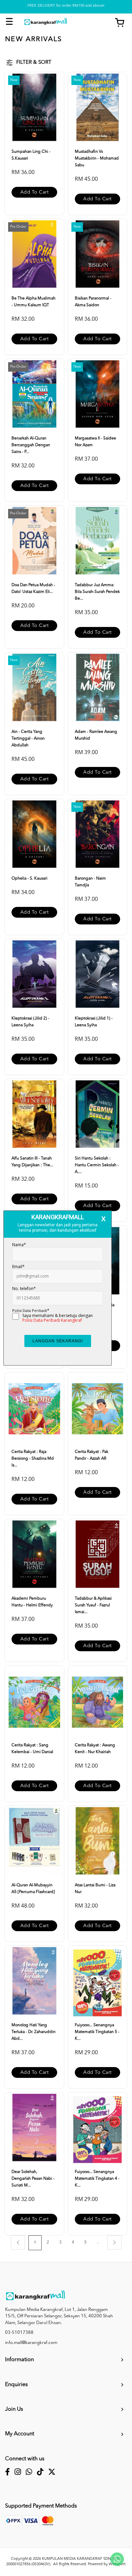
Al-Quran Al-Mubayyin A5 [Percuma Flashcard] (33, 1889)
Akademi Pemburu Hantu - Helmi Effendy (32, 1602)
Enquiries (16, 2385)
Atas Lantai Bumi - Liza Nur (95, 1889)
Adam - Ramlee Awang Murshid (96, 735)
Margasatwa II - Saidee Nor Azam (95, 442)
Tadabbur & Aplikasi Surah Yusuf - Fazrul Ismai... (93, 1605)
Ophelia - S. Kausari (29, 879)
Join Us (14, 2409)
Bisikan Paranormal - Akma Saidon (93, 302)
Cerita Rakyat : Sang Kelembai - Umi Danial (32, 1749)
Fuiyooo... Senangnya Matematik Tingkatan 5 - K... (97, 2032)
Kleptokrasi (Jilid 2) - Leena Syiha (30, 1022)
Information (19, 2360)
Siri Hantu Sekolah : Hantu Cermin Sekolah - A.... (97, 1165)
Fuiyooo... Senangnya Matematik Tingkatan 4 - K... (97, 2179)
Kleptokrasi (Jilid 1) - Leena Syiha (94, 1022)
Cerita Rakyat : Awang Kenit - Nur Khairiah (95, 1749)
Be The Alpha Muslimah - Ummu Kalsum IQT (34, 302)
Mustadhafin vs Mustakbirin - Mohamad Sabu (97, 159)
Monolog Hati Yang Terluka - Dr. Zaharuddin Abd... (34, 2032)
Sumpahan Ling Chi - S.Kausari (31, 155)
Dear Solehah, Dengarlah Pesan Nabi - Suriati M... (33, 2179)
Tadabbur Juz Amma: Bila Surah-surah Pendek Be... (97, 592)
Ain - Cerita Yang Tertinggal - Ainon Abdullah (28, 739)
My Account (20, 2434)
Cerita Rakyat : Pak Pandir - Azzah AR (92, 1455)
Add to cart (35, 192)
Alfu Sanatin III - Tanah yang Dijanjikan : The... (32, 1162)
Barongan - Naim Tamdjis (90, 882)
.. (98, 2242)
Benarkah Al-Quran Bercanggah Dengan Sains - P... (31, 445)
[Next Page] (114, 2242)
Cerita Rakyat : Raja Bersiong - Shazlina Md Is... (33, 1459)
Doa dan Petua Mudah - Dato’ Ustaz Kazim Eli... (33, 589)
